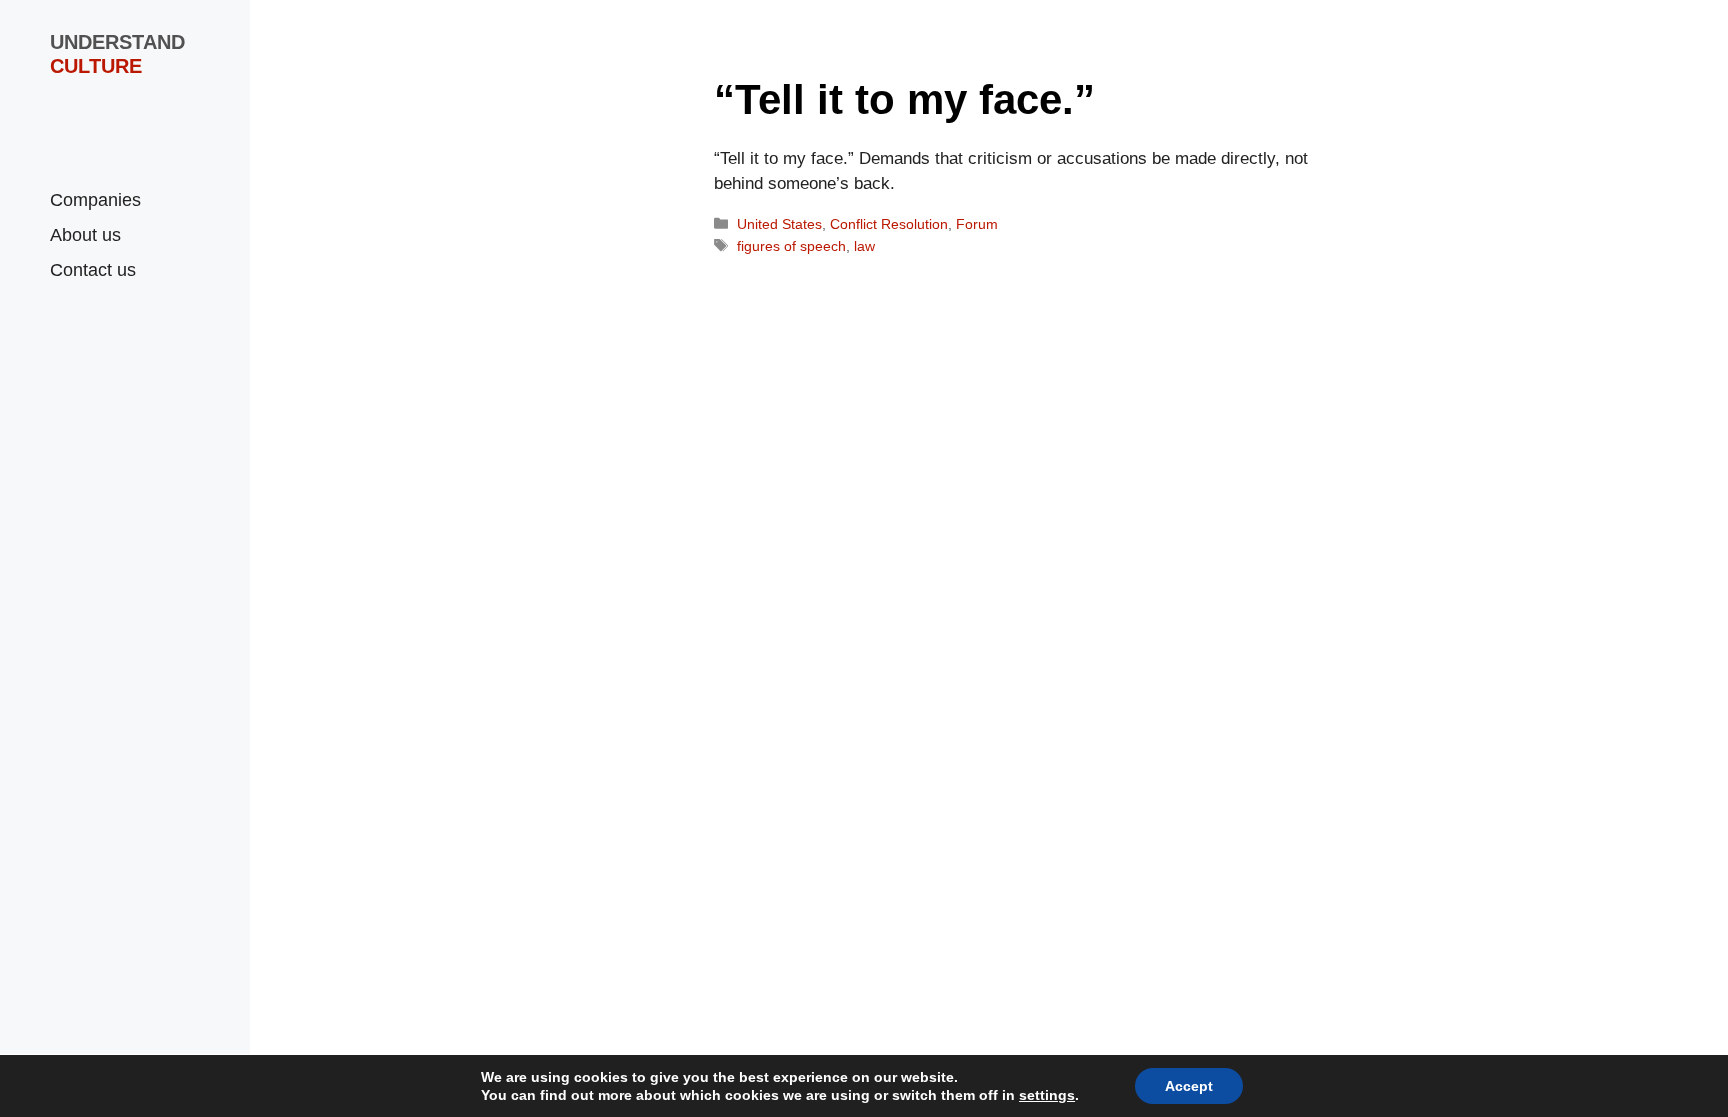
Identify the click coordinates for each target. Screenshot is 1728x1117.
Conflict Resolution (889, 224)
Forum (977, 224)
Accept (1189, 1086)
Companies (95, 200)
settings (1047, 1095)
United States (779, 224)
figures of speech (791, 246)
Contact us (93, 270)
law (864, 246)
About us (85, 235)
